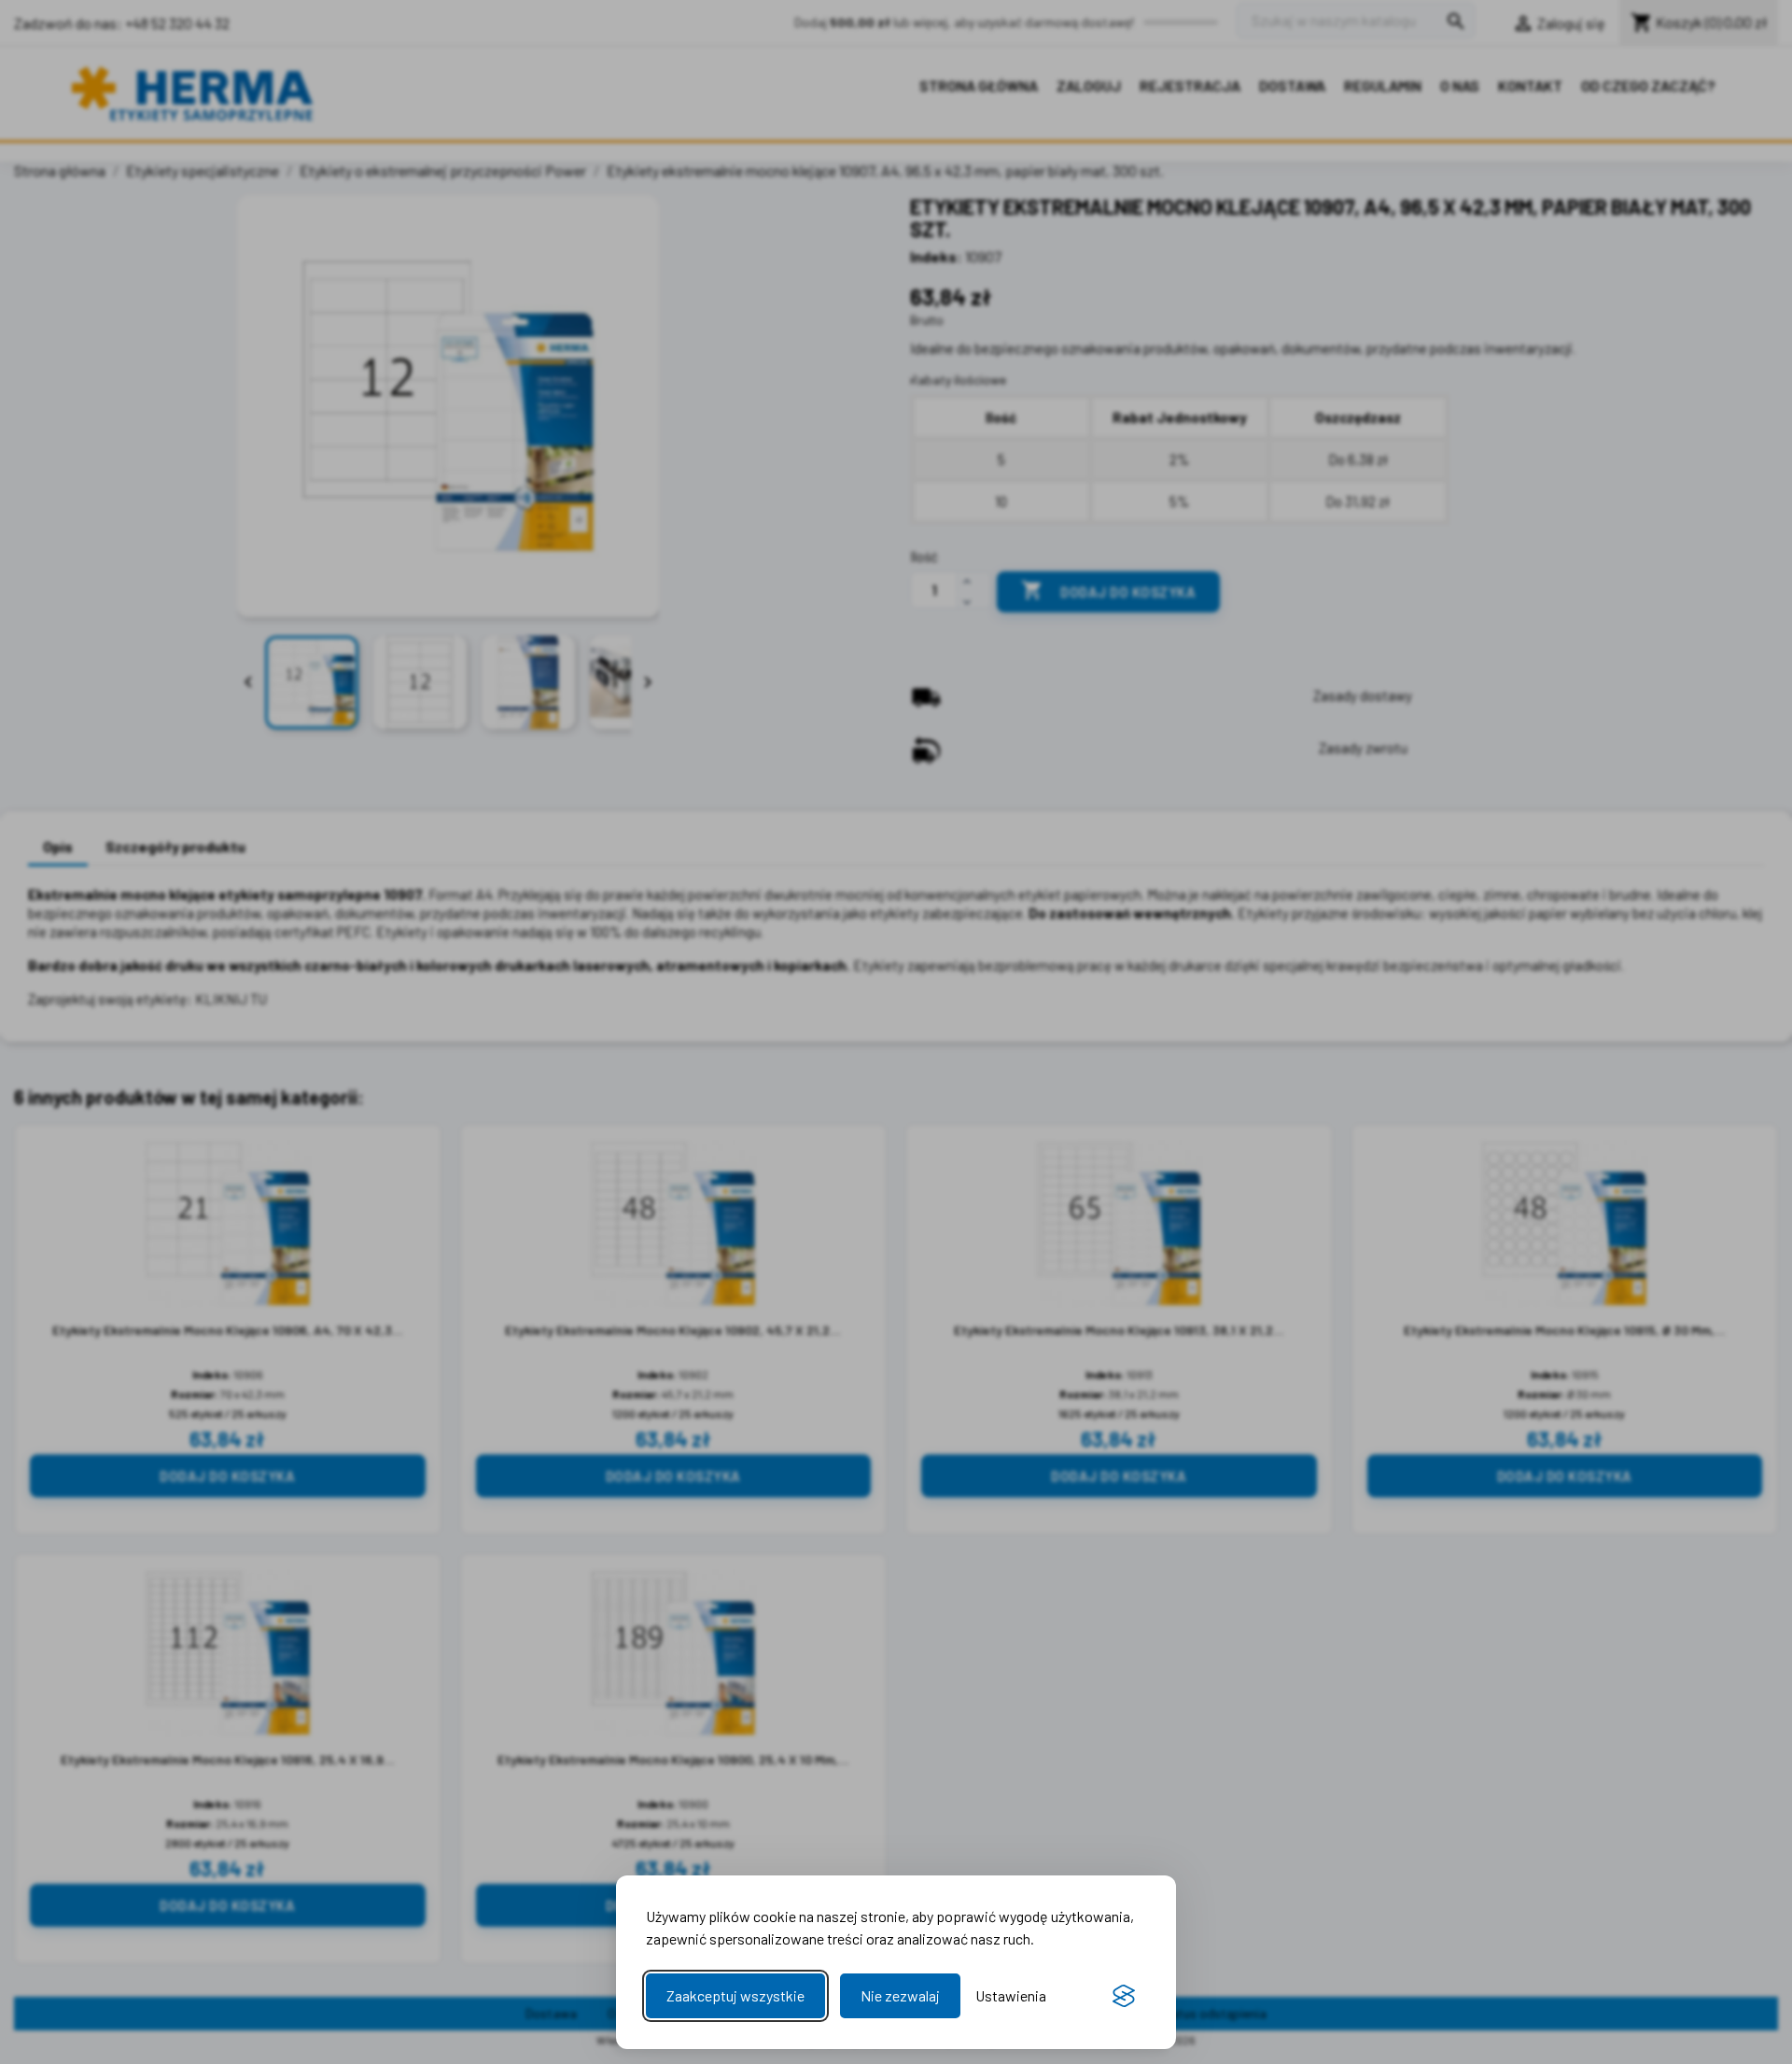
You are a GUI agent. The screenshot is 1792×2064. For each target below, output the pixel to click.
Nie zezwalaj (900, 1995)
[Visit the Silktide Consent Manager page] (1124, 1996)
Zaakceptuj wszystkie (735, 1995)
